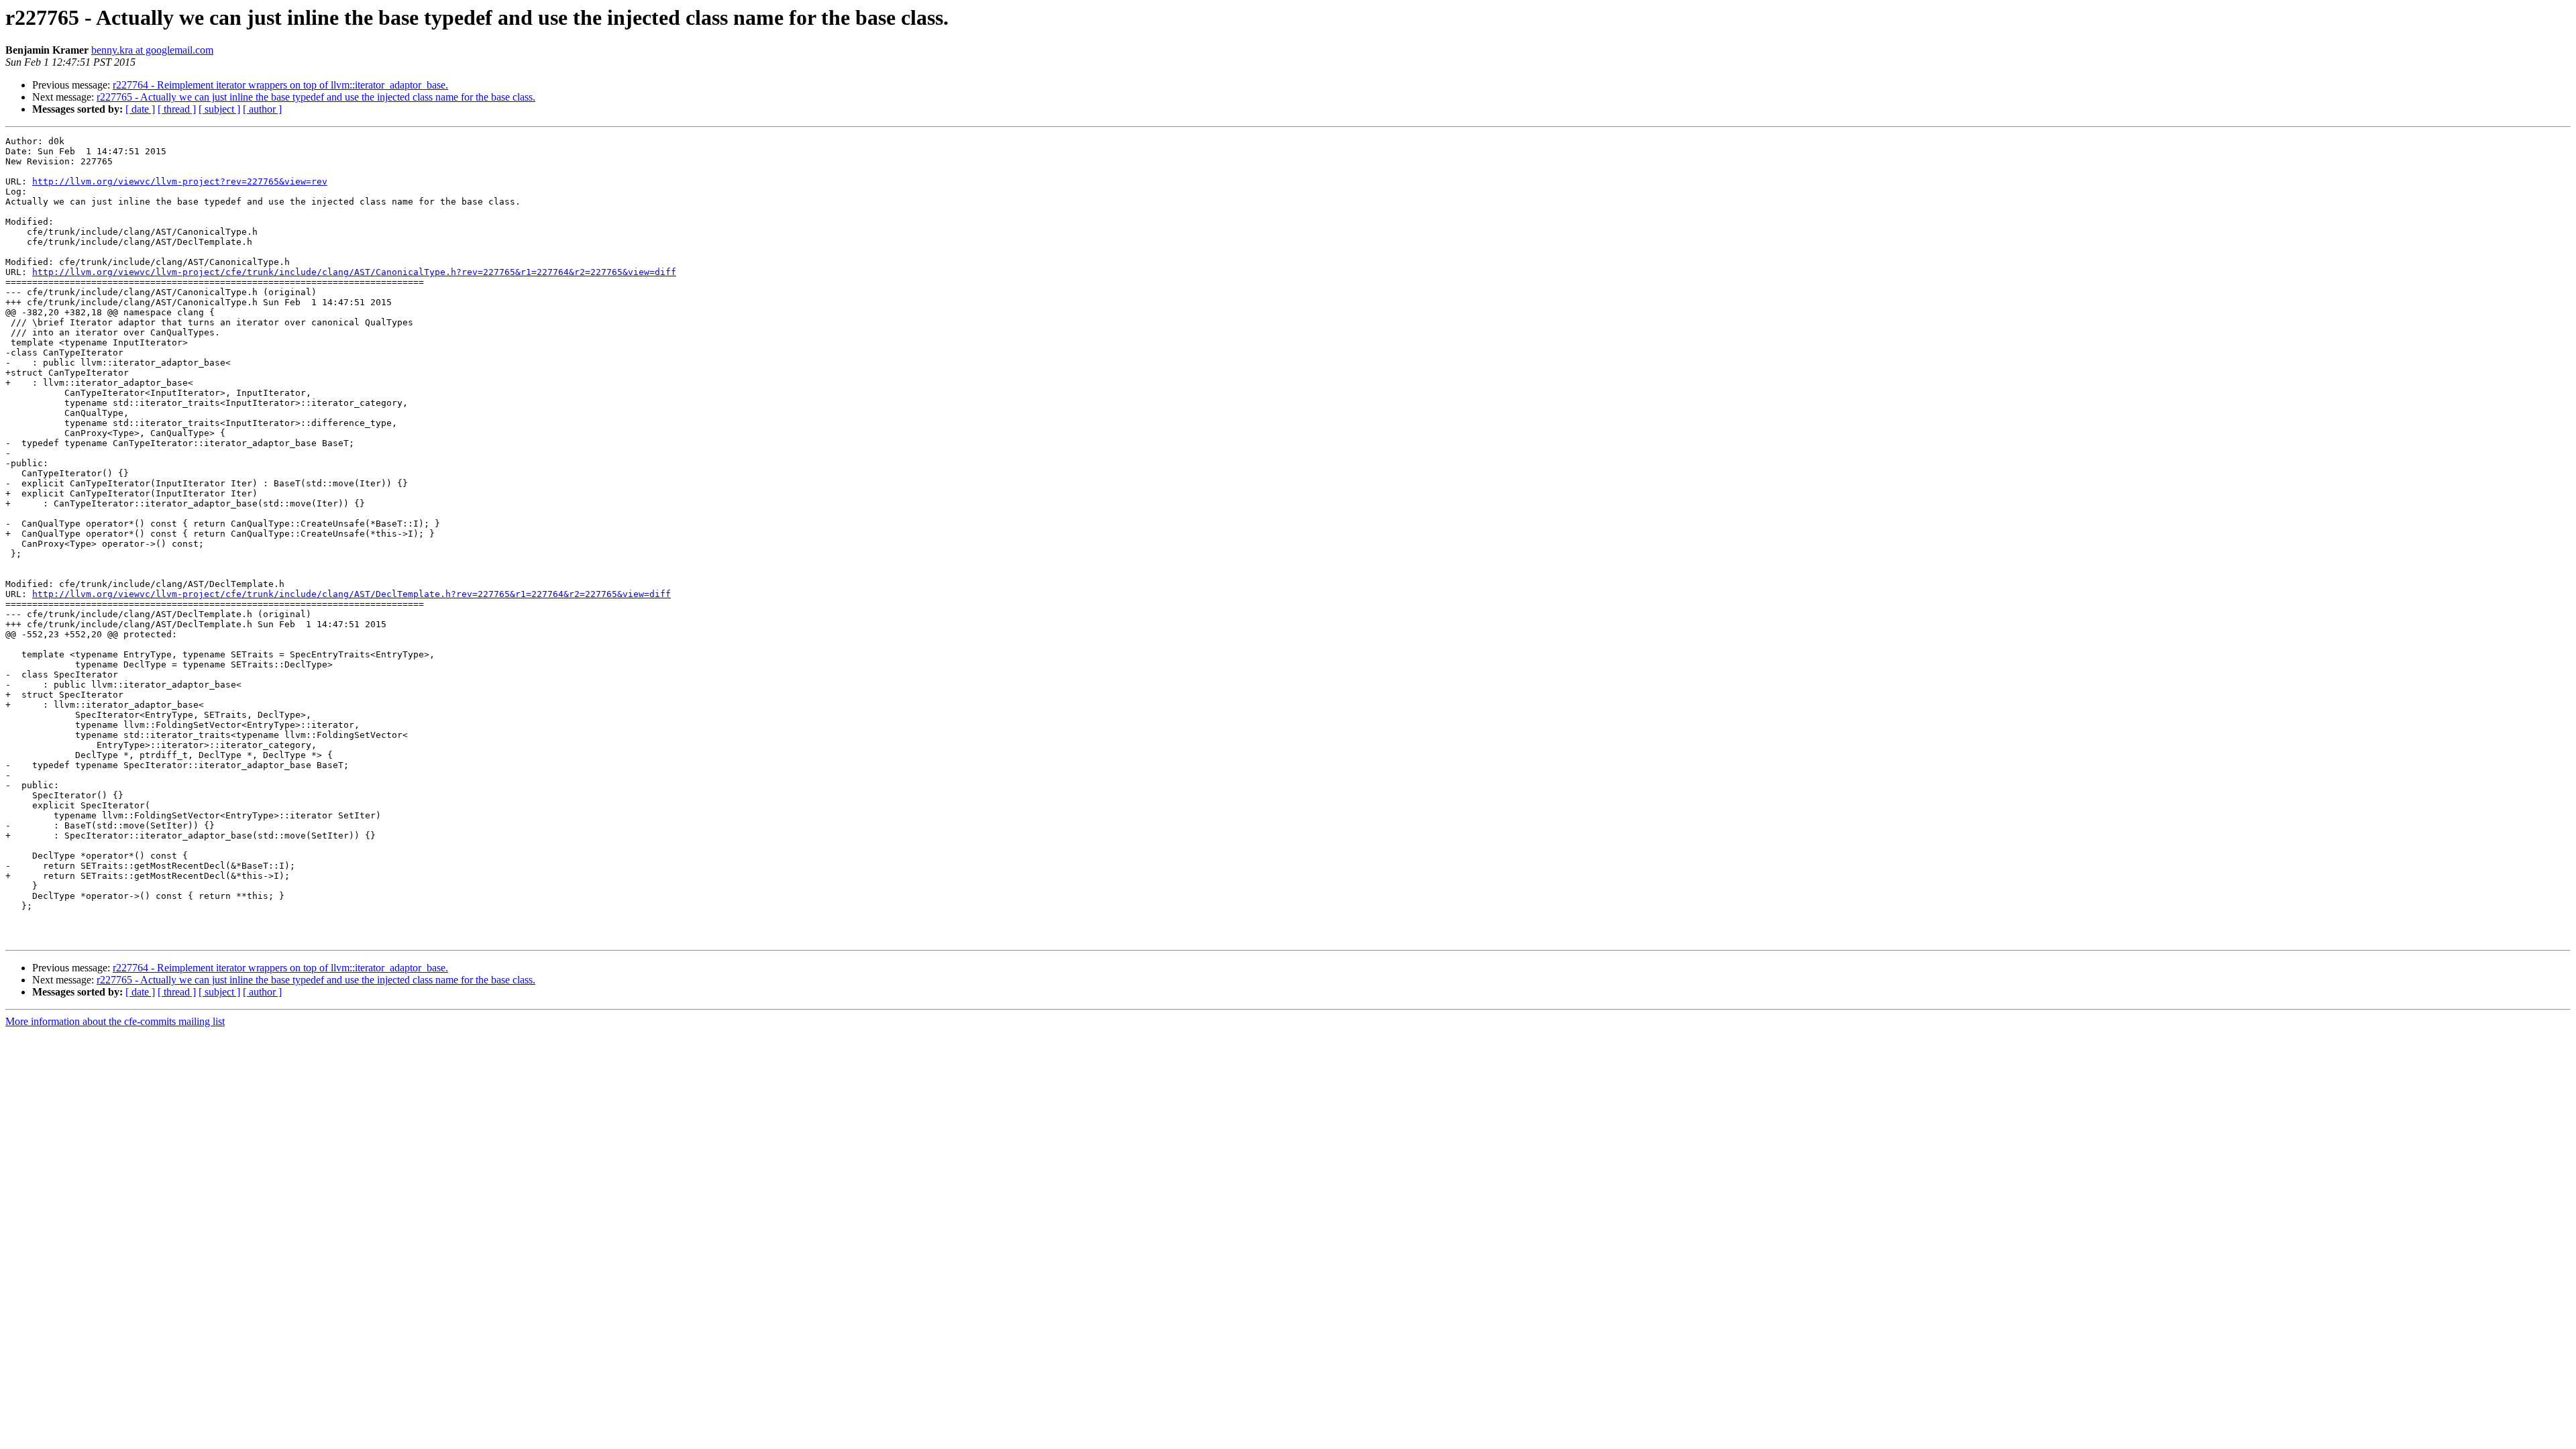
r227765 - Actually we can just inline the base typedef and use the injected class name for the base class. (316, 97)
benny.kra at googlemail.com (152, 50)
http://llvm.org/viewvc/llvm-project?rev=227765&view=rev (180, 181)
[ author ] (262, 109)
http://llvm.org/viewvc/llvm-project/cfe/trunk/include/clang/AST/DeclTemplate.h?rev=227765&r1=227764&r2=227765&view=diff (352, 594)
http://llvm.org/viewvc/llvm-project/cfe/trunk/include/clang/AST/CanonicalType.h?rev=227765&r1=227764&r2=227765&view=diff (354, 272)
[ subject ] (219, 109)
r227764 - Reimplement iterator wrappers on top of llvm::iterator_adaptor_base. (280, 85)
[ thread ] (177, 109)
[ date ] (140, 109)
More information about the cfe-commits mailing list (115, 1021)
